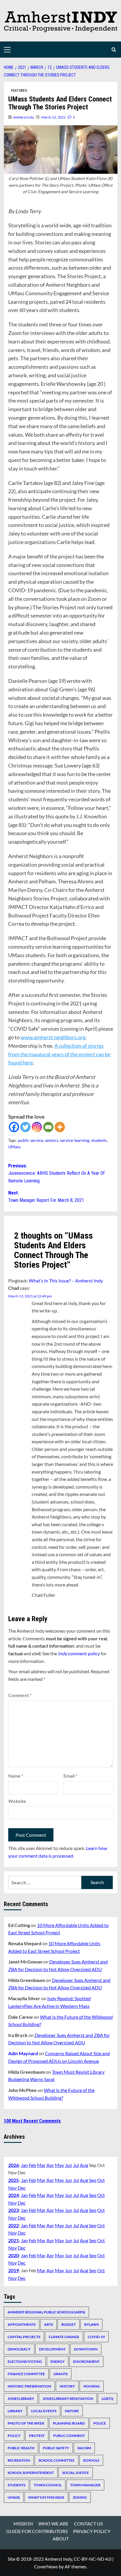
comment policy (79, 1653)
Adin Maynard (23, 2053)
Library (15, 2411)
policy (14, 2436)
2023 (14, 2210)
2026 (14, 2165)
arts (48, 2324)
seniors (52, 1140)
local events (44, 2411)
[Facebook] (14, 1127)
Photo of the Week (26, 2423)
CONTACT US (88, 2524)
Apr (50, 2165)
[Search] (114, 50)
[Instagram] (37, 1127)
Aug (84, 2165)
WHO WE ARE (53, 2524)
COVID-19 (96, 2337)
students (99, 1140)
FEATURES (19, 91)
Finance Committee (26, 2374)
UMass (14, 1147)
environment (86, 2361)
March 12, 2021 (53, 117)
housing (92, 2386)
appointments (22, 2324)
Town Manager (85, 2485)
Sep (93, 2180)
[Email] (48, 1127)
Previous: (56, 1173)
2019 (14, 2270)
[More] (60, 1127)
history (67, 2386)
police (100, 2423)
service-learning (75, 1140)
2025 (14, 2180)
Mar (41, 2165)
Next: (46, 1197)
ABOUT (61, 2539)
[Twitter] (25, 1127)
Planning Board (69, 2423)
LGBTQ (107, 2399)
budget (69, 2324)
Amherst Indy (24, 117)
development (52, 2349)
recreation (19, 2460)
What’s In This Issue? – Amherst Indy (66, 1281)
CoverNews (46, 2566)
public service (31, 1140)
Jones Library (21, 2399)
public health (21, 2448)
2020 (14, 2255)
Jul (76, 2165)
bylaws (91, 2324)
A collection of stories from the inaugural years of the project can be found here (59, 1054)
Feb (32, 2165)
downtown (86, 2349)
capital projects (24, 2337)
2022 (14, 2225)
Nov (12, 2188)
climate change (64, 2337)
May (59, 2165)
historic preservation (29, 2386)
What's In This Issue (46, 2497)
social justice (76, 2473)
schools (91, 2460)
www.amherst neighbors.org (53, 1037)
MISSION (23, 2524)
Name (16, 1776)
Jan (24, 2165)
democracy (19, 2349)
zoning (80, 2497)
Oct (101, 2180)
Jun (69, 2165)
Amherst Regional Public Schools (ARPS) (46, 2312)
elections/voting (25, 2361)
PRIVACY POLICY (92, 2531)
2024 (14, 2195)
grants (60, 2374)
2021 (14, 2240)
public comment (69, 2436)
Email (70, 1776)
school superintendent (31, 2473)
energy (58, 2361)
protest (37, 2436)
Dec (22, 2188)
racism (84, 2448)
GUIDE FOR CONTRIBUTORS (37, 2531)
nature (72, 2411)
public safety (56, 2448)
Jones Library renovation (68, 2399)
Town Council (48, 2485)
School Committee (57, 2460)
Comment (20, 1695)
